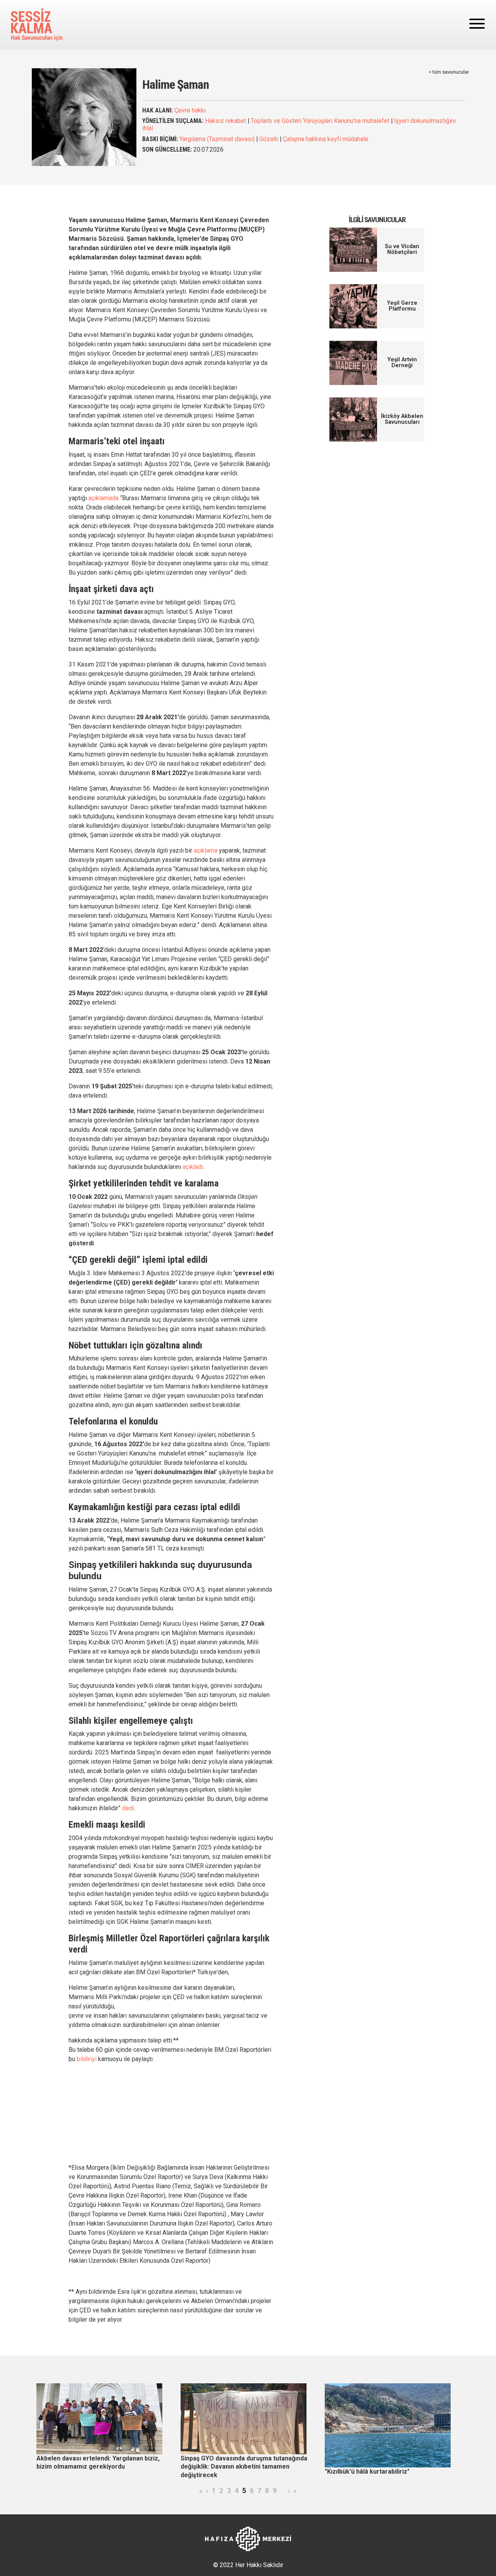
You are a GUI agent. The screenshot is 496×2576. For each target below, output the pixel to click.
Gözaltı (269, 139)
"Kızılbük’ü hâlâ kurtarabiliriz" (367, 2472)
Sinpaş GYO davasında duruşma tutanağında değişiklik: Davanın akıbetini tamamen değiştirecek (244, 2467)
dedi (128, 1808)
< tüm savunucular (449, 72)
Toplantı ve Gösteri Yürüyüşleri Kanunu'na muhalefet (320, 121)
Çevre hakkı (190, 110)
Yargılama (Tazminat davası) (217, 139)
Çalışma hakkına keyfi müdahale (326, 139)
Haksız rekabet (226, 121)
